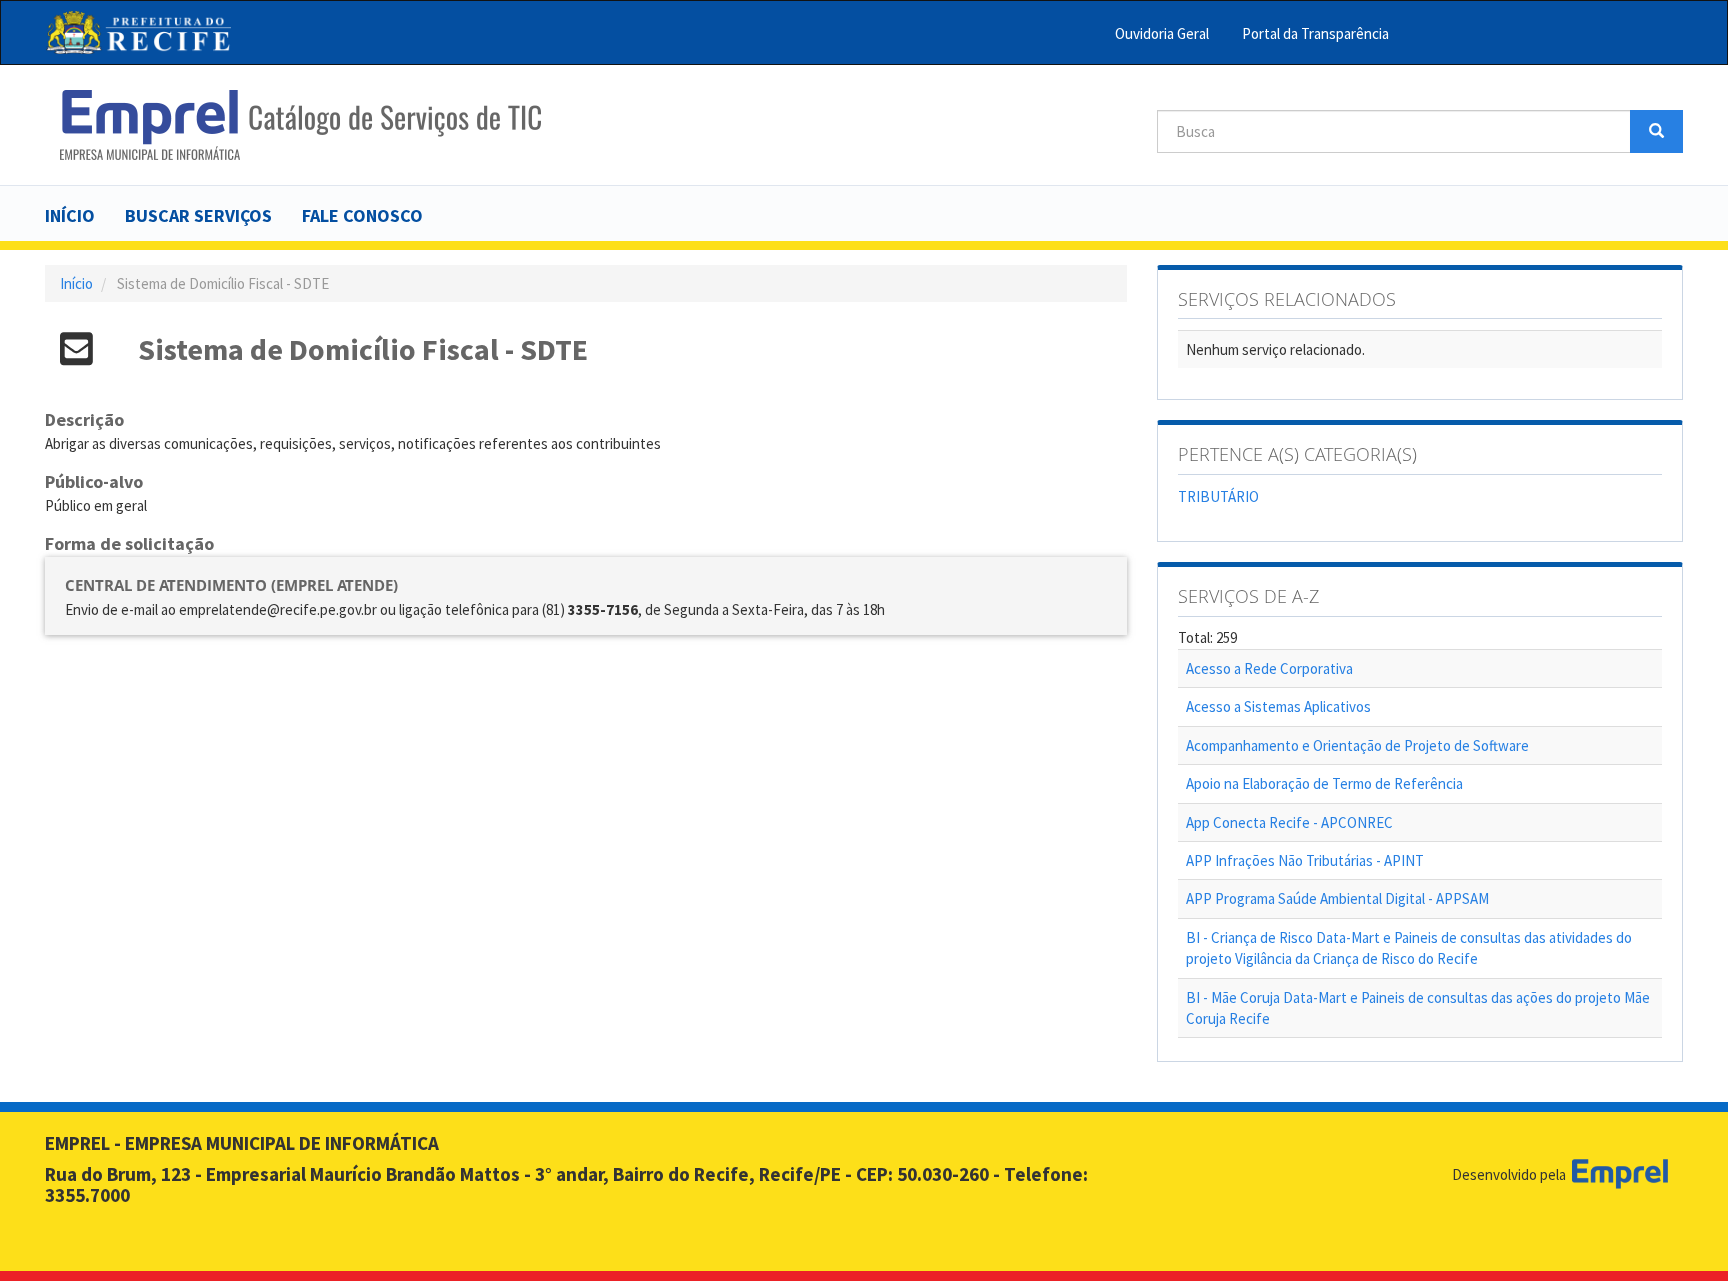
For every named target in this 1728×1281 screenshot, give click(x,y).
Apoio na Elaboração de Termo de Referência (1324, 783)
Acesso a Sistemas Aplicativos (1278, 706)
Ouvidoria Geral (1162, 33)
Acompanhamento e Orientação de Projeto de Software (1357, 745)
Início (70, 215)
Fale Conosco (362, 215)
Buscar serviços (198, 215)
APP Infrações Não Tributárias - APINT (1305, 860)
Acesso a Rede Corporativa (1269, 668)
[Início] (300, 125)
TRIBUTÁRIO (1218, 496)
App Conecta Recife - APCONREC (1289, 822)
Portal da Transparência (1315, 33)
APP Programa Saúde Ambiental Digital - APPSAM (1337, 898)
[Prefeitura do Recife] (138, 32)
